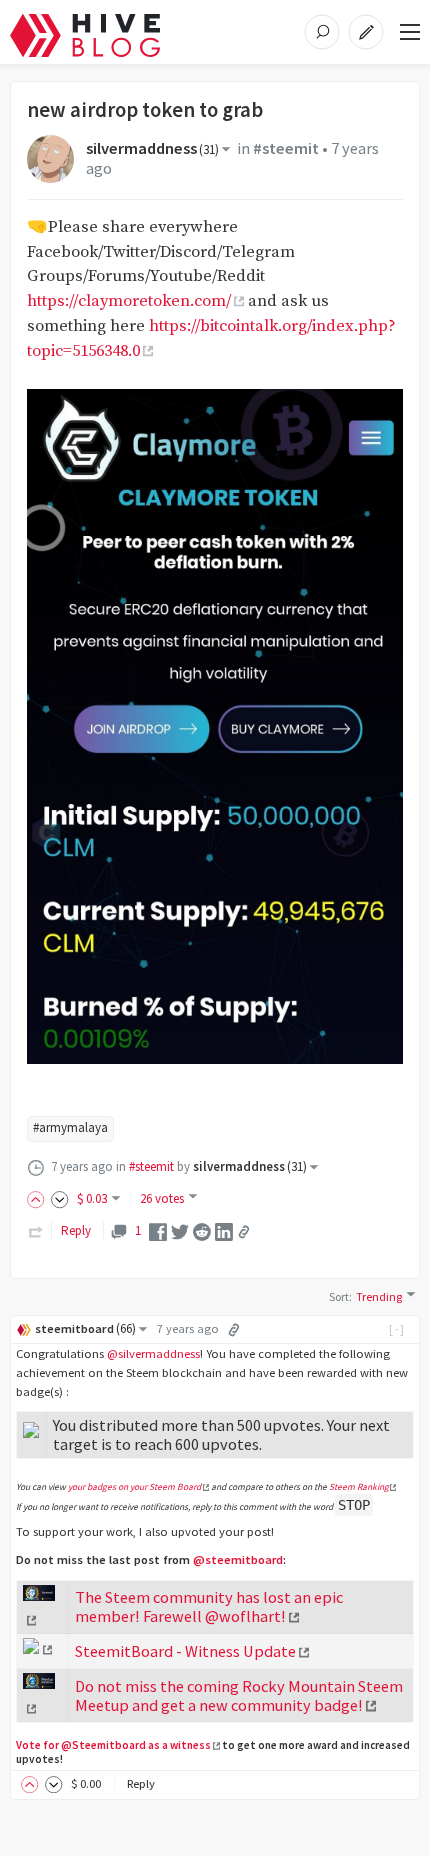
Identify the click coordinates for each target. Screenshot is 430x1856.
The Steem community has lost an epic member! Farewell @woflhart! (209, 1606)
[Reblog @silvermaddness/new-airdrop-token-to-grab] (36, 1230)
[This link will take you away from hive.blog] (37, 1649)
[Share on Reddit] (202, 1230)
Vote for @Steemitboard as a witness (113, 1745)
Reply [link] (76, 1230)
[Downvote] (60, 1198)
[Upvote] (39, 1198)
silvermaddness (152, 148)
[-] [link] (397, 1328)
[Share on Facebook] (158, 1230)
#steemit (286, 148)
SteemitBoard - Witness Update (185, 1651)
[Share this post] (244, 1232)
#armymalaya (70, 1127)
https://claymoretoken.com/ (129, 301)
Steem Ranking (359, 1487)
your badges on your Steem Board (134, 1487)
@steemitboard (238, 1559)
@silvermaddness (153, 1353)
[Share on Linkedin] (224, 1230)
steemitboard (85, 1328)
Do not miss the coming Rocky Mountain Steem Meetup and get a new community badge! (239, 1695)
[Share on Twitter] (180, 1230)
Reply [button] (141, 1783)
